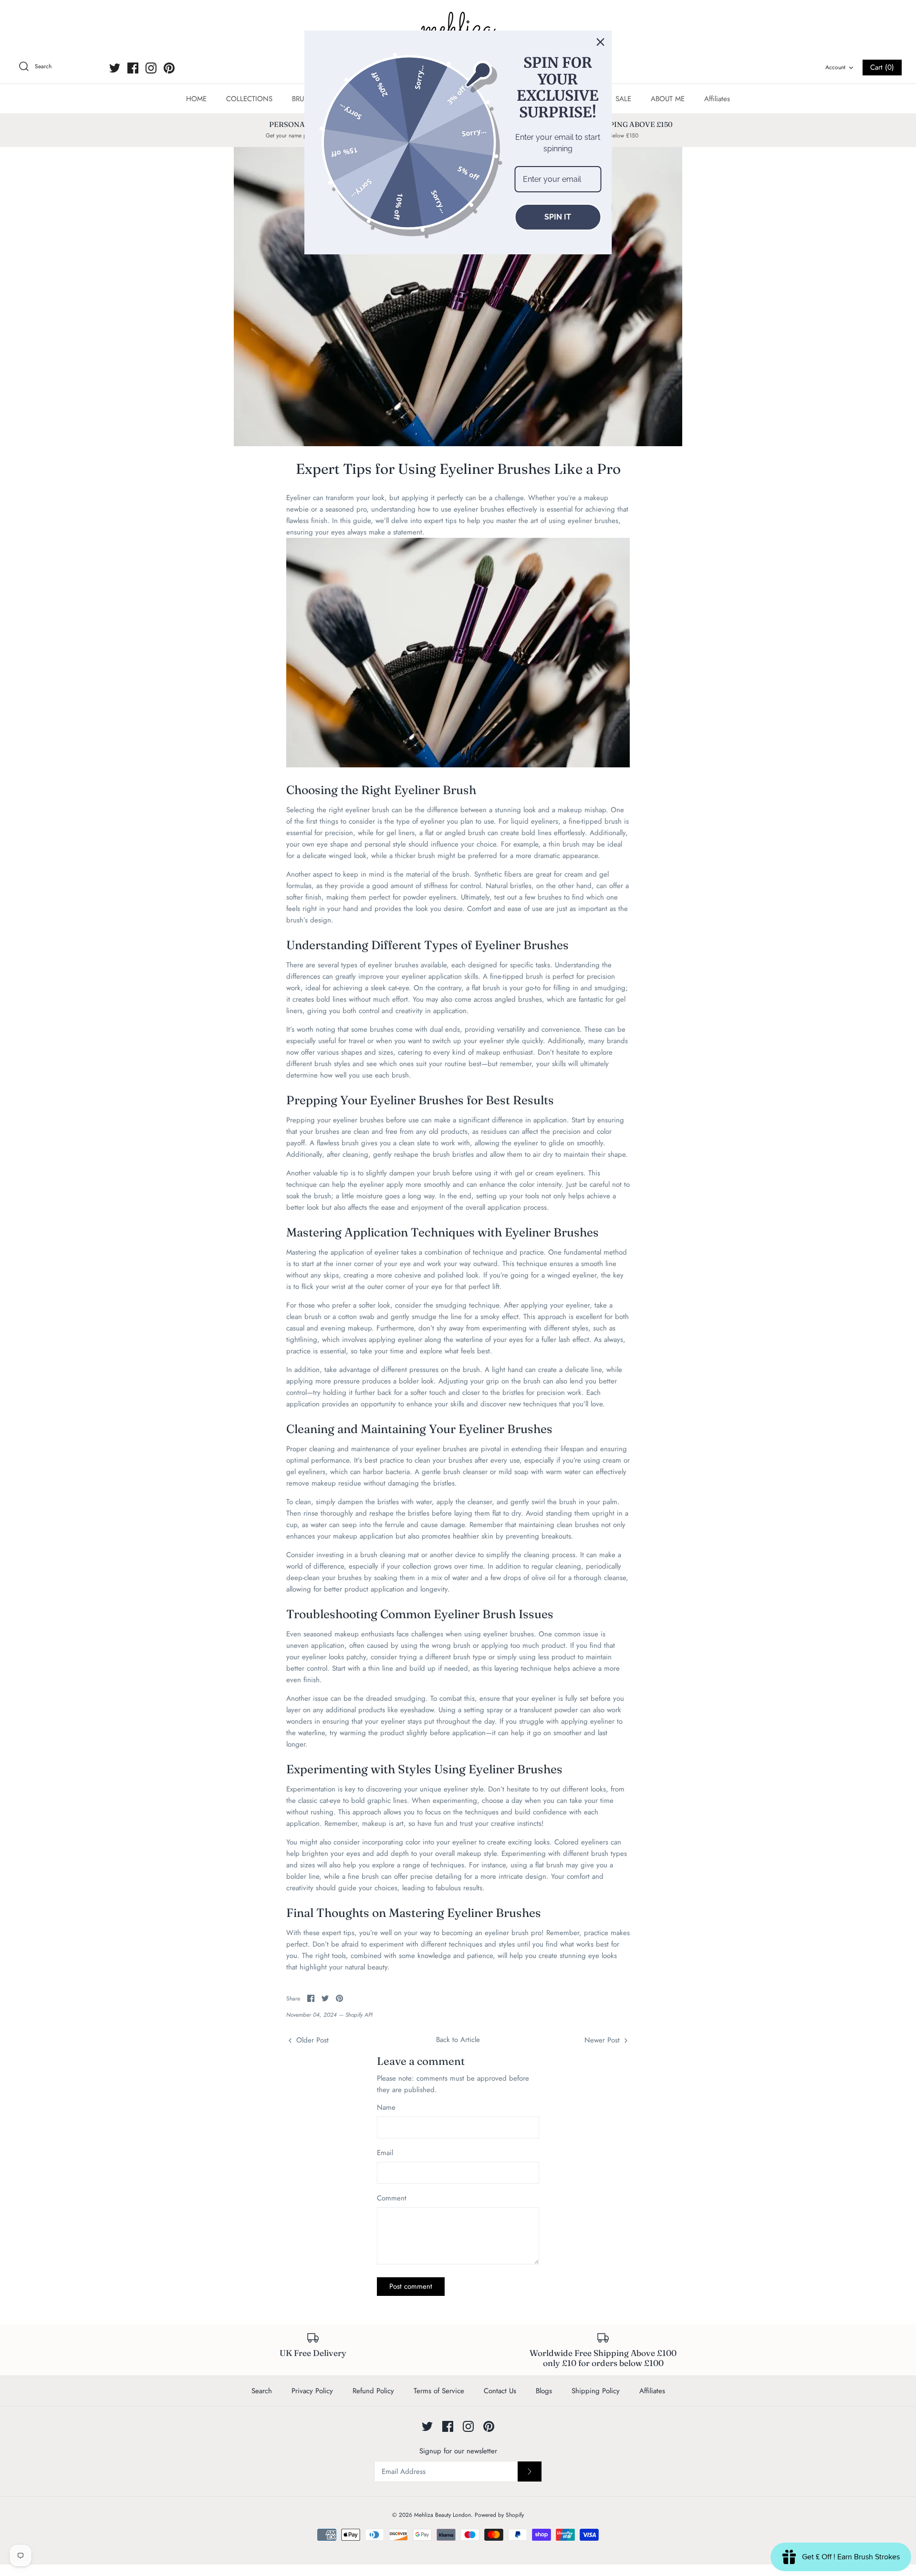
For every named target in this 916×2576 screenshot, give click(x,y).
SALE (623, 99)
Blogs (544, 2391)
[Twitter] (115, 68)
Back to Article (458, 2040)
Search (262, 2391)
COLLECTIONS (249, 99)
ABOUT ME (668, 99)
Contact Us (500, 2391)
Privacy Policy (312, 2391)
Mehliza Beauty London (442, 2515)
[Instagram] (151, 68)
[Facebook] (133, 68)
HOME (196, 99)
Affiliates (717, 99)
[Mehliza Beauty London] (458, 29)
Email (385, 2153)
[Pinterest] (169, 68)
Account (835, 67)
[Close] (601, 42)
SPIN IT (558, 217)
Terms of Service (439, 2391)
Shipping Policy (596, 2391)
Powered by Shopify (499, 2515)
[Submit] (530, 2471)
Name (386, 2108)
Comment (392, 2198)
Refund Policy (373, 2391)
